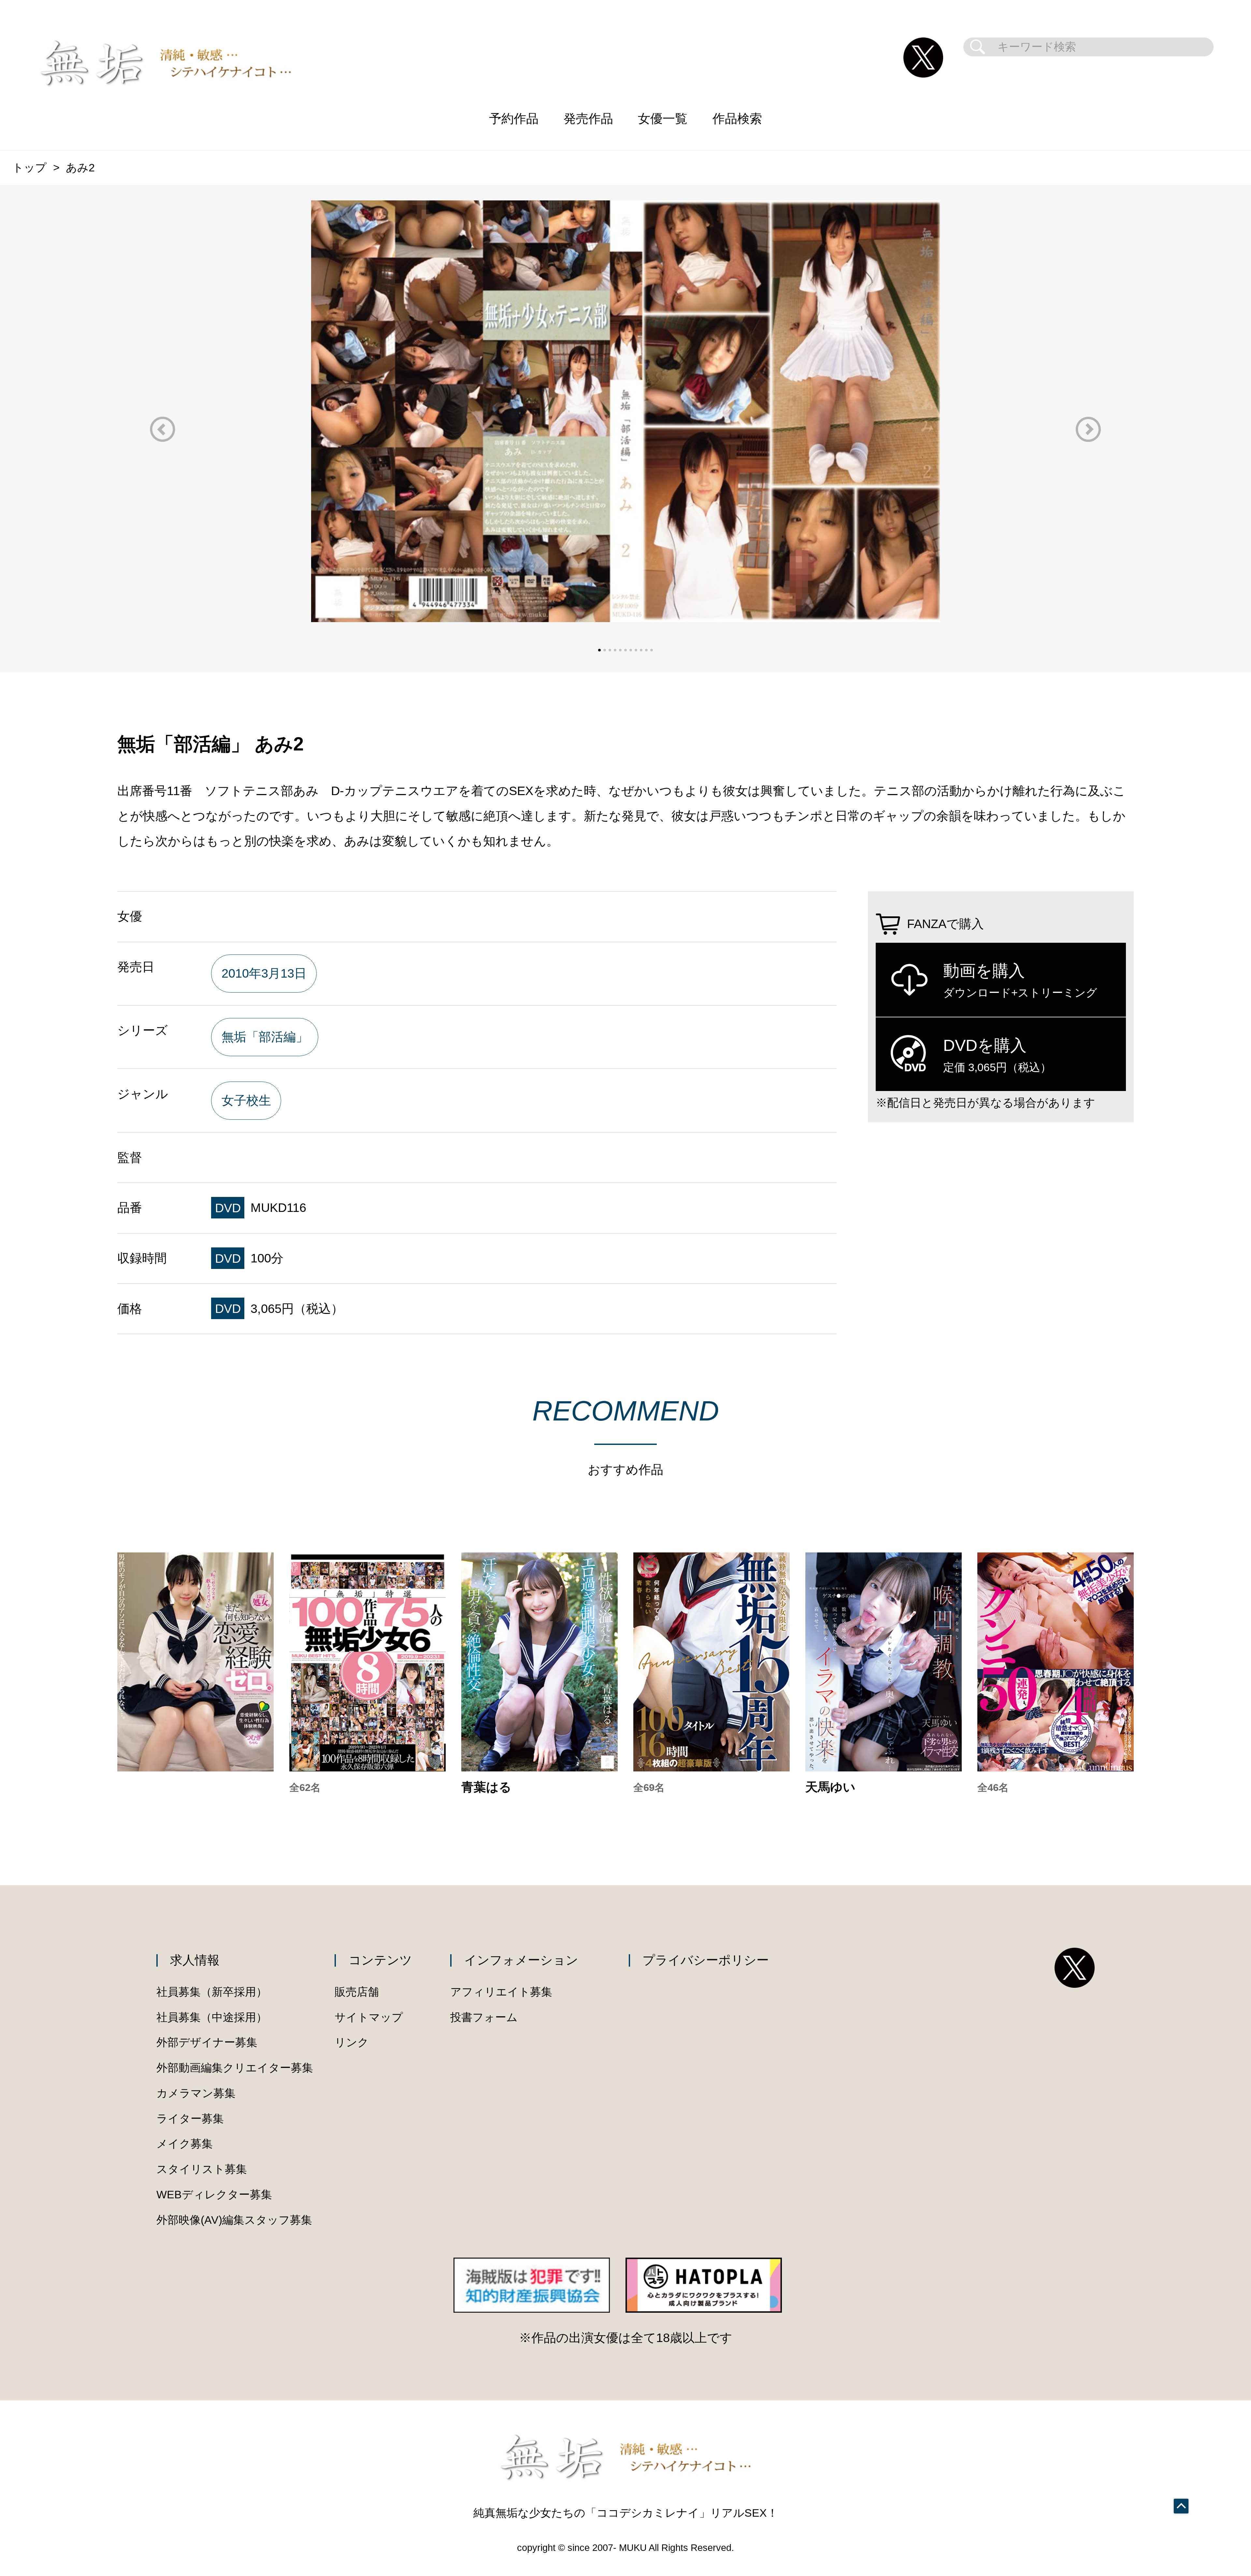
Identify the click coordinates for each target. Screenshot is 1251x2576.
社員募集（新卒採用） (212, 1992)
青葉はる (486, 1787)
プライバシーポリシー (706, 1960)
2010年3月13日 (264, 973)
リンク (352, 2042)
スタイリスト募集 (202, 2169)
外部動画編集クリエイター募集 (235, 2068)
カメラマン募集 (196, 2093)
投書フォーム (484, 2017)
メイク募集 (185, 2144)
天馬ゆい (830, 1787)
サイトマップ (369, 2017)
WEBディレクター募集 (214, 2195)
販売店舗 (357, 1992)
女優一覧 (663, 118)
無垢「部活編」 (265, 1037)
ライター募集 (190, 2119)
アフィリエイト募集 (501, 1992)
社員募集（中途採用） (212, 2017)
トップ (29, 168)
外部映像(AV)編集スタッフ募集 (234, 2220)
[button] (163, 429)
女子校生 (246, 1100)
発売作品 (588, 118)
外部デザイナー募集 (207, 2042)
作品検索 (737, 118)
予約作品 (514, 118)
